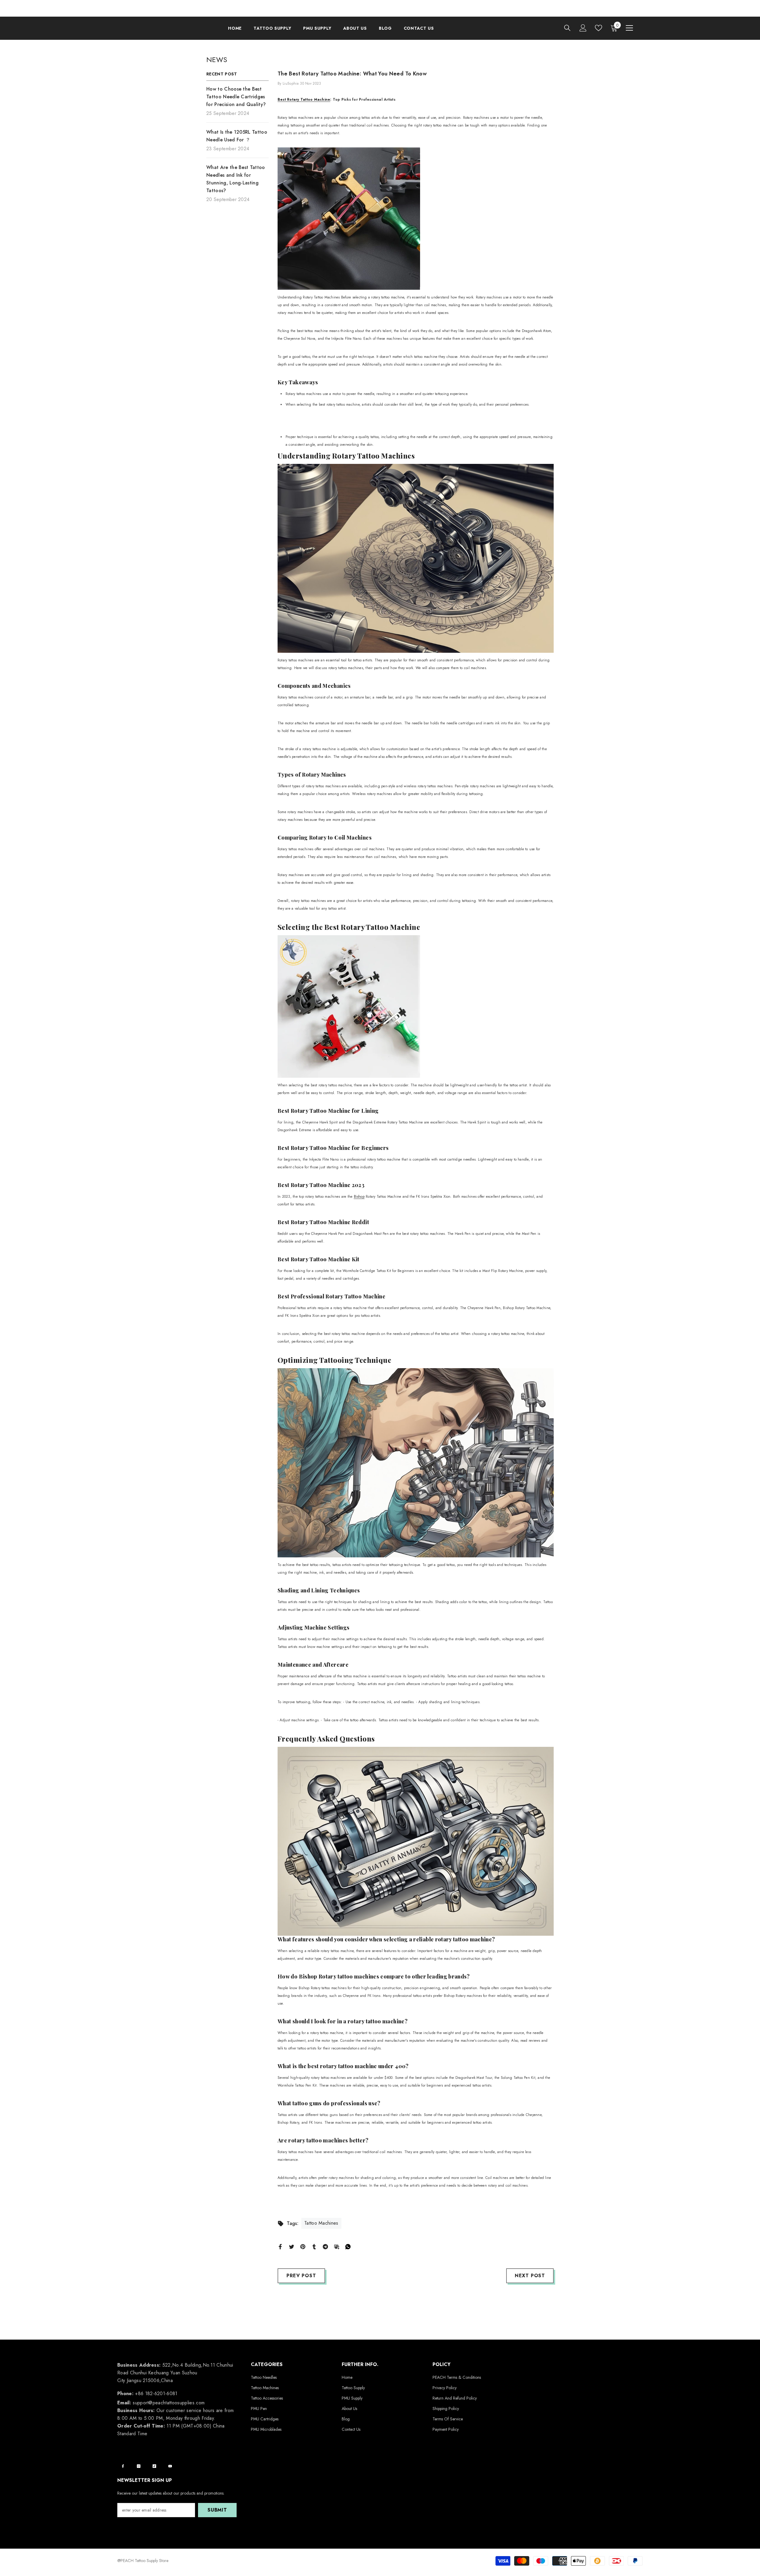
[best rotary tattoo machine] (416, 219)
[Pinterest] (303, 2246)
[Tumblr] (314, 2246)
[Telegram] (325, 2246)
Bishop (359, 1197)
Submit (217, 2510)
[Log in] (583, 28)
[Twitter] (292, 2246)
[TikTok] (154, 2466)
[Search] (567, 28)
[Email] (337, 2246)
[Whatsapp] (348, 2246)
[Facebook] (280, 2246)
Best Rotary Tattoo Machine (304, 99)
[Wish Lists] (598, 28)
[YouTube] (170, 2466)
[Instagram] (139, 2466)
